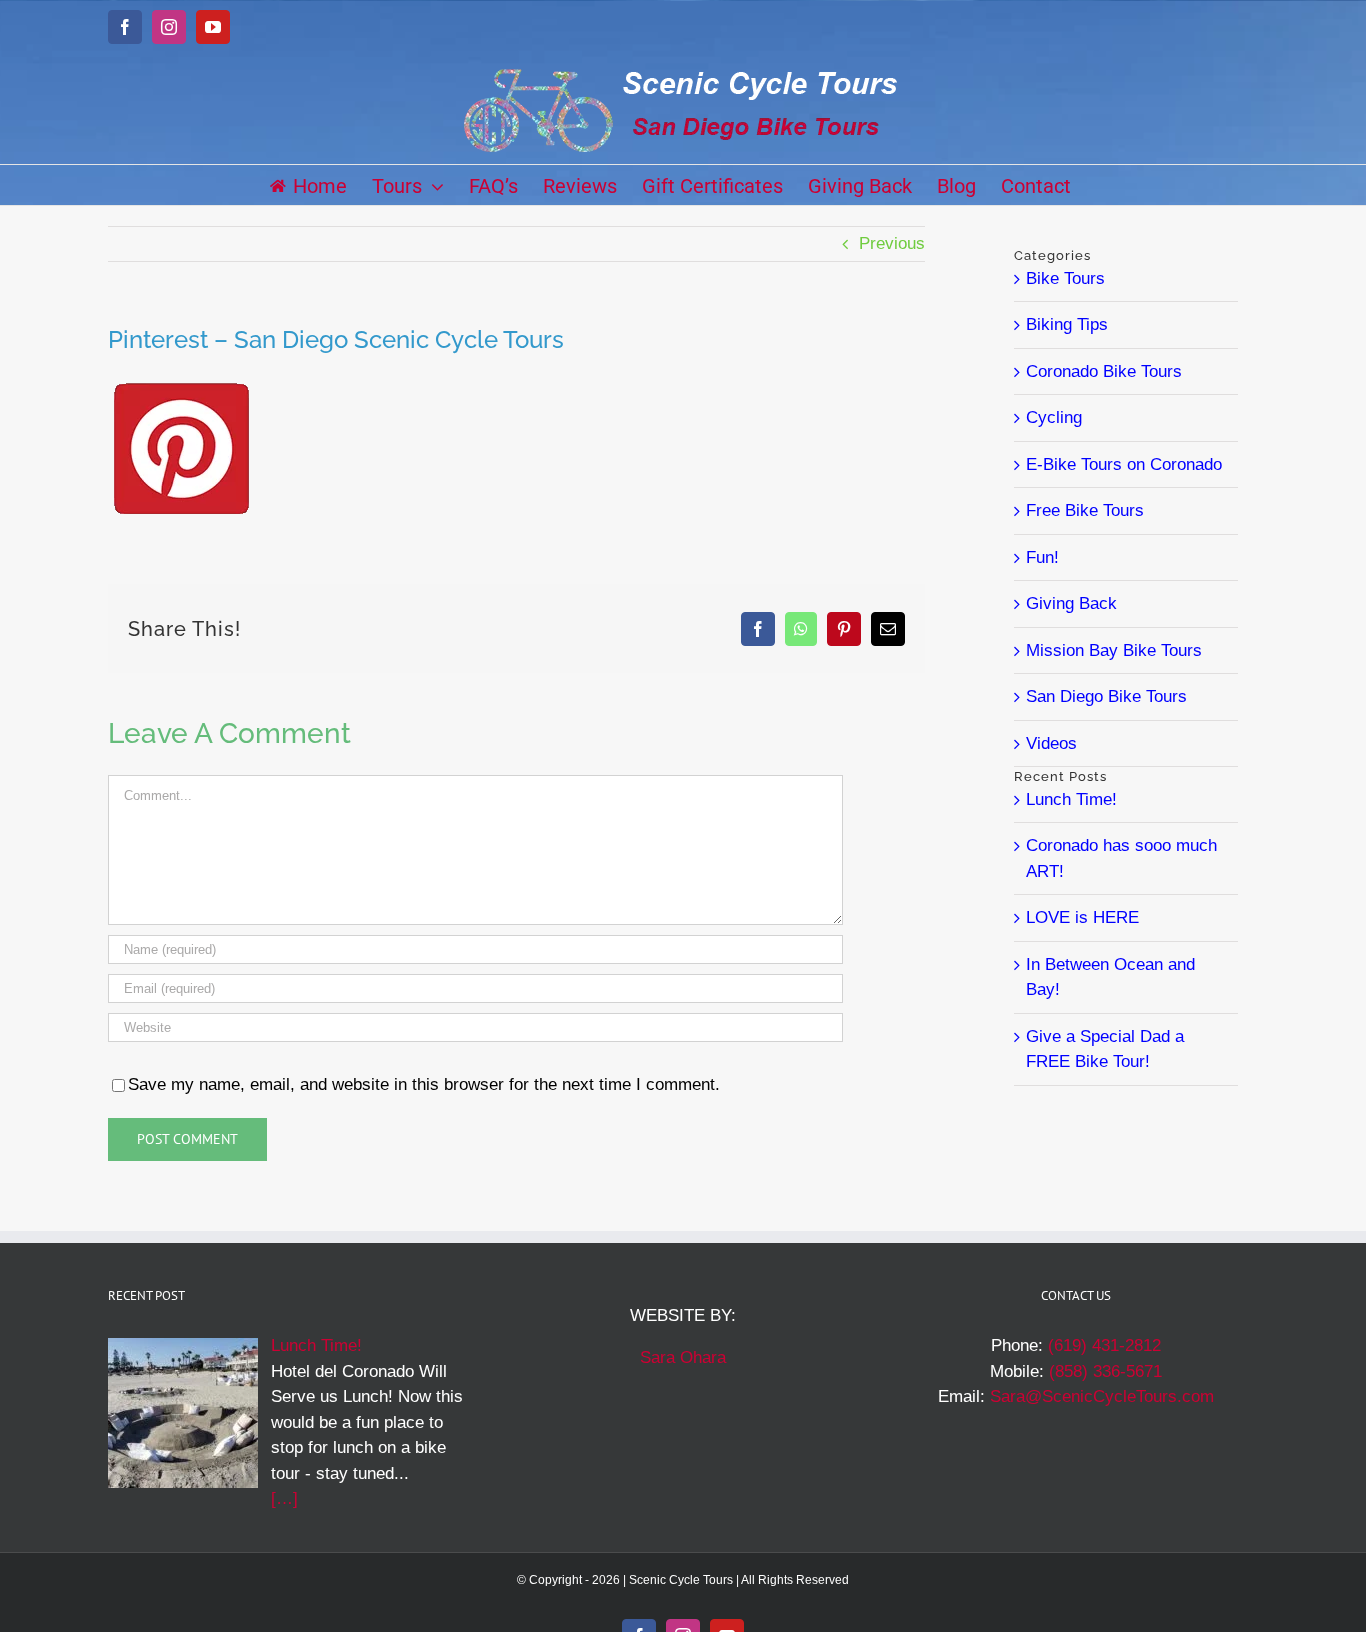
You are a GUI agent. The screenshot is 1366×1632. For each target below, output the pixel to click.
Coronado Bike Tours (1104, 371)
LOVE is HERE (1082, 917)
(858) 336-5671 (1105, 1371)
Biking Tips (1067, 324)
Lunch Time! (1071, 799)
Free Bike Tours (1085, 510)
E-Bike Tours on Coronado (1124, 464)
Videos (1051, 743)
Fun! (1042, 557)
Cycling (1054, 417)
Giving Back (1071, 603)
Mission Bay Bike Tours (1114, 650)
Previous (892, 243)
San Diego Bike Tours (1106, 696)
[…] (284, 1498)
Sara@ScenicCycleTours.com (1102, 1396)
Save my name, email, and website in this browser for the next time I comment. (424, 1084)
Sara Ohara (683, 1357)
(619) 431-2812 (1104, 1345)
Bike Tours (1065, 278)
